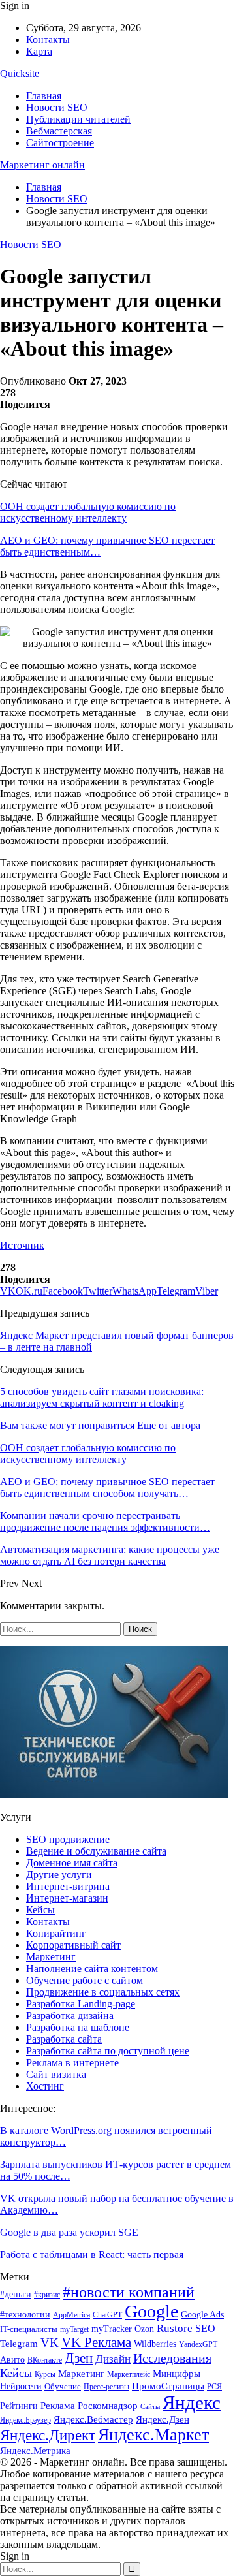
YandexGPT (198, 2345)
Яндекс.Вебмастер (93, 2419)
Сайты (150, 2407)
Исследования (172, 2358)
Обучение (63, 2386)
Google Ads (202, 2315)
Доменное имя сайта (72, 1863)
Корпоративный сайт (73, 1945)
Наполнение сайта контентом (92, 1969)
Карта (39, 51)
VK (50, 2343)
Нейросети (21, 2386)
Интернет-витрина (68, 1886)
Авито (12, 2360)
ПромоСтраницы (168, 2386)
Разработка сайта (64, 2039)
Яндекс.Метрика (35, 2451)
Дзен (79, 2358)
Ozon (144, 2329)
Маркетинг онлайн (42, 165)
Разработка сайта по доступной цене (108, 2051)
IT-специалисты (29, 2329)
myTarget (74, 2330)
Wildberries (155, 2344)
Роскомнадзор (108, 2406)
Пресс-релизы (106, 2387)
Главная (44, 96)
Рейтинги (19, 2406)
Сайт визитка (56, 2074)
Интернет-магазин (67, 1898)
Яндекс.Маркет (153, 2435)
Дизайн (113, 2359)
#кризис (47, 2295)
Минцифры (177, 2373)
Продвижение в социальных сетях (103, 1992)
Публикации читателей (78, 119)
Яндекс (192, 2402)
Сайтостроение (60, 143)
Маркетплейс (129, 2374)
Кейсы (40, 1910)
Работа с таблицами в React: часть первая (92, 2254)
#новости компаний (129, 2292)
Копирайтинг (56, 1933)
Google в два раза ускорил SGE (69, 2232)
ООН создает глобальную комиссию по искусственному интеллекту (88, 512)
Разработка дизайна (70, 2016)
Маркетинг (51, 1957)
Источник (22, 1245)
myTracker (112, 2329)
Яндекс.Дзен (163, 2419)
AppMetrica (71, 2315)
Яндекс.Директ (48, 2435)
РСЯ (214, 2387)
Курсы (45, 2375)
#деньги (16, 2294)
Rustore (175, 2328)
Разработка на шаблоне (78, 2027)
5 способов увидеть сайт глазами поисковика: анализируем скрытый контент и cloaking (102, 1397)
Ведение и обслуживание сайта (96, 1851)
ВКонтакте (45, 2360)
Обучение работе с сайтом (85, 1980)
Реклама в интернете (72, 2063)
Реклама (58, 2405)
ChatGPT (107, 2315)
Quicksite (20, 73)
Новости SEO (57, 107)
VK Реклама (96, 2342)
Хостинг (45, 2086)
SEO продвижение (68, 1839)
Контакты (48, 39)
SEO (205, 2328)
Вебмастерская (59, 131)
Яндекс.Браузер (25, 2420)
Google (151, 2311)
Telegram (19, 2344)
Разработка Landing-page (81, 2004)
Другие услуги (59, 1875)
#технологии (25, 2315)
